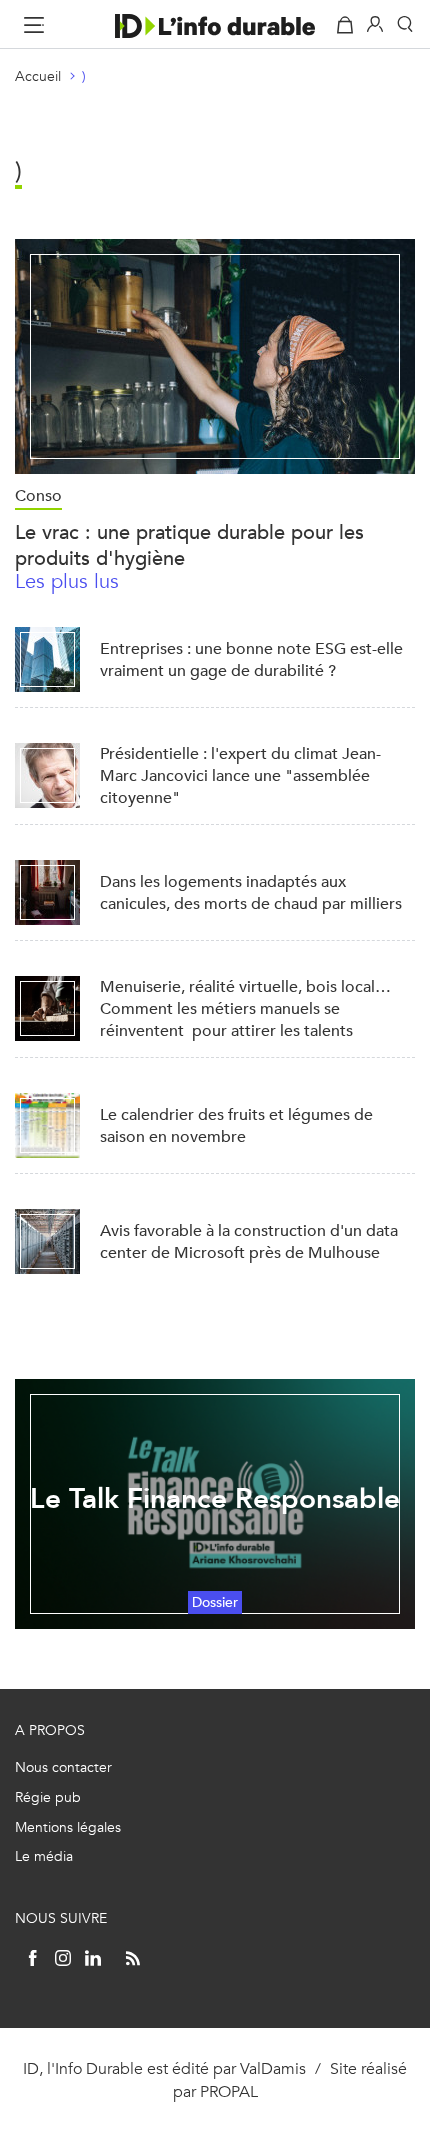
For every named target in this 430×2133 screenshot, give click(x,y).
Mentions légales (68, 1827)
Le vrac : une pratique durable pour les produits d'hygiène (189, 545)
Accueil (38, 76)
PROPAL (229, 2091)
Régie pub (48, 1797)
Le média (44, 1856)
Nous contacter (63, 1767)
